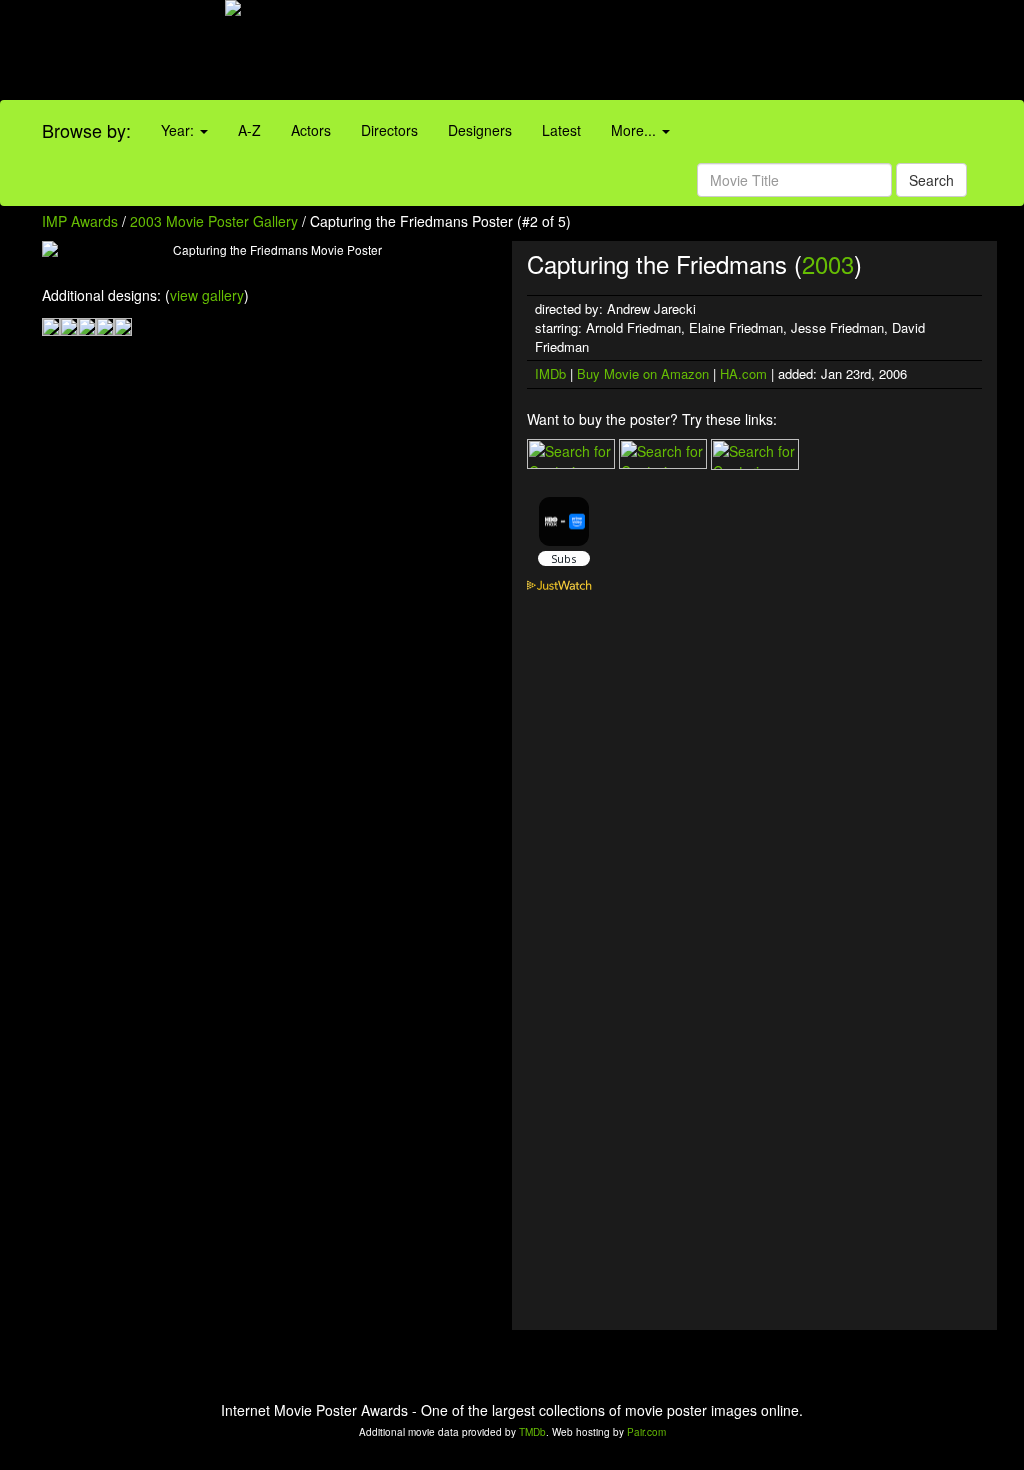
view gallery (207, 295)
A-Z (249, 130)
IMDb (550, 373)
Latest (561, 130)
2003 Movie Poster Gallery (214, 221)
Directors (389, 130)
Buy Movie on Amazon (643, 373)
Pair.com (646, 1432)
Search (931, 180)
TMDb (532, 1432)
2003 (828, 263)
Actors (311, 130)
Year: (179, 130)
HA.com (743, 373)
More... (635, 130)
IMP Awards (80, 221)
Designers (480, 130)
